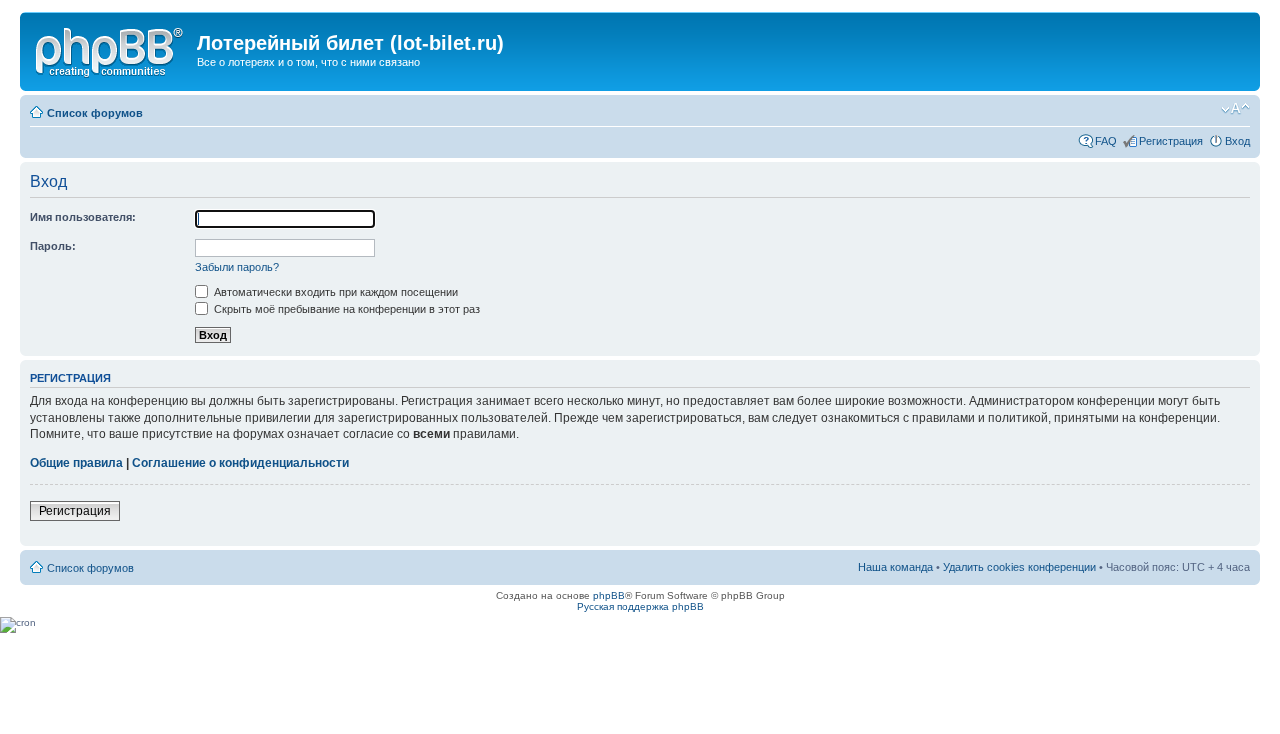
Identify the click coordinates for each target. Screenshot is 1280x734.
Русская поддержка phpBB (640, 606)
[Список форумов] (111, 49)
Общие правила (76, 463)
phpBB (609, 595)
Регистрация (1171, 141)
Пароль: (53, 246)
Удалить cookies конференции (1019, 567)
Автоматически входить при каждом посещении (334, 292)
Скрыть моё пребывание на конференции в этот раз (345, 309)
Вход (1237, 141)
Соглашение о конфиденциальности (240, 463)
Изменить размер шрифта (1235, 109)
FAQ (1106, 141)
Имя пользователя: (83, 217)
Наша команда (895, 567)
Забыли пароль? (237, 267)
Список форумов (95, 113)
